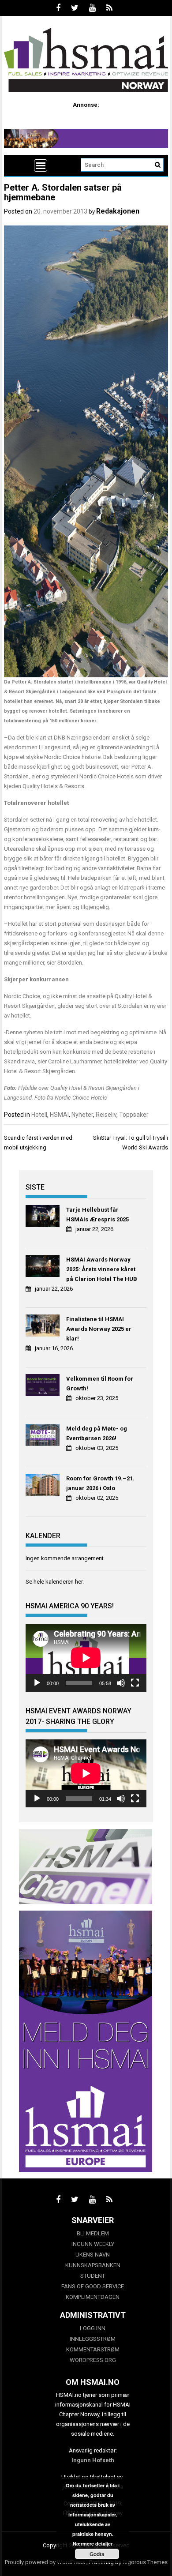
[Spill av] (37, 1683)
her (79, 1582)
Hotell (39, 1115)
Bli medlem (93, 2233)
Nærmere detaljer (93, 2544)
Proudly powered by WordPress (45, 2562)
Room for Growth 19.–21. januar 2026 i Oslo (100, 1483)
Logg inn (93, 2328)
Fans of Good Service (93, 2286)
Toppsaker (134, 1115)
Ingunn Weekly (93, 2244)
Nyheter (82, 1115)
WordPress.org (93, 2360)
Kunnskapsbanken (93, 2265)
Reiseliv (106, 1115)
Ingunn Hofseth (93, 2460)
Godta (97, 2554)
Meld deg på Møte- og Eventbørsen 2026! (97, 1433)
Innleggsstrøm (93, 2339)
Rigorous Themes (145, 2562)
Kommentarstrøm (93, 2349)
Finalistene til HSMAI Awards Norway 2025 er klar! (99, 1329)
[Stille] (121, 1683)
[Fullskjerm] (135, 1683)
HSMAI (59, 1115)
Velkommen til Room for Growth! (100, 1384)
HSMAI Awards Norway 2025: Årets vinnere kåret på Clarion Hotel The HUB (102, 1269)
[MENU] (41, 165)
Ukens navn (93, 2255)
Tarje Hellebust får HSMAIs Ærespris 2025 (97, 1215)
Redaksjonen (118, 211)
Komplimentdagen (93, 2297)
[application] (86, 1658)
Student (93, 2276)
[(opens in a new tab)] (44, 1217)
